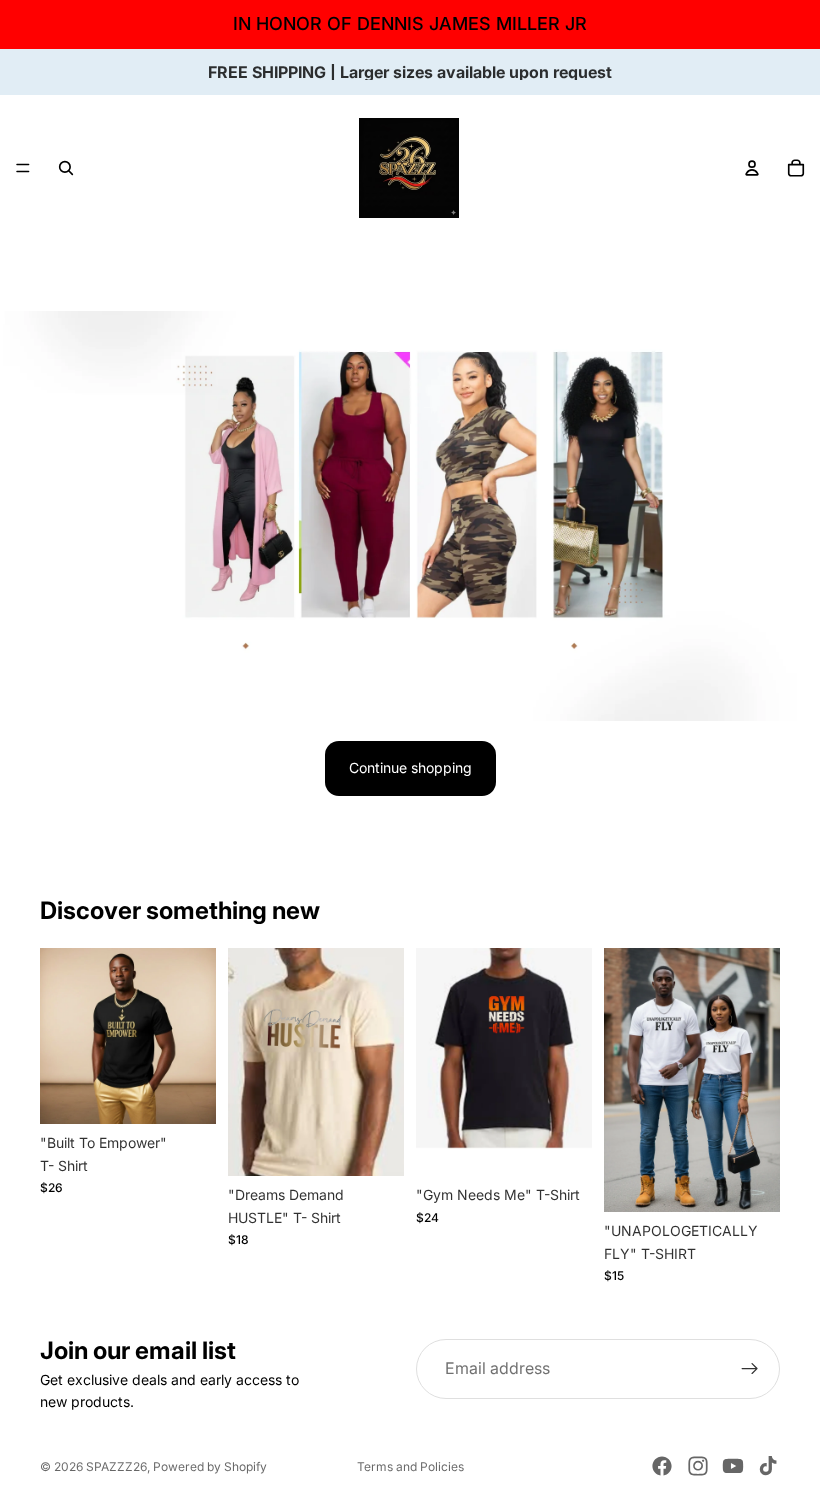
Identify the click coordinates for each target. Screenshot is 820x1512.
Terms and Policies (410, 1466)
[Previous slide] (62, 1036)
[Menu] (23, 168)
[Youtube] (733, 1466)
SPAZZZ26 (116, 1466)
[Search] (66, 168)
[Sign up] (750, 1369)
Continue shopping (410, 767)
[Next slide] (194, 1036)
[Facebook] (662, 1466)
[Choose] (185, 1094)
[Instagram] (698, 1466)
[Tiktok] (768, 1466)
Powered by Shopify (210, 1466)
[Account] (752, 168)
